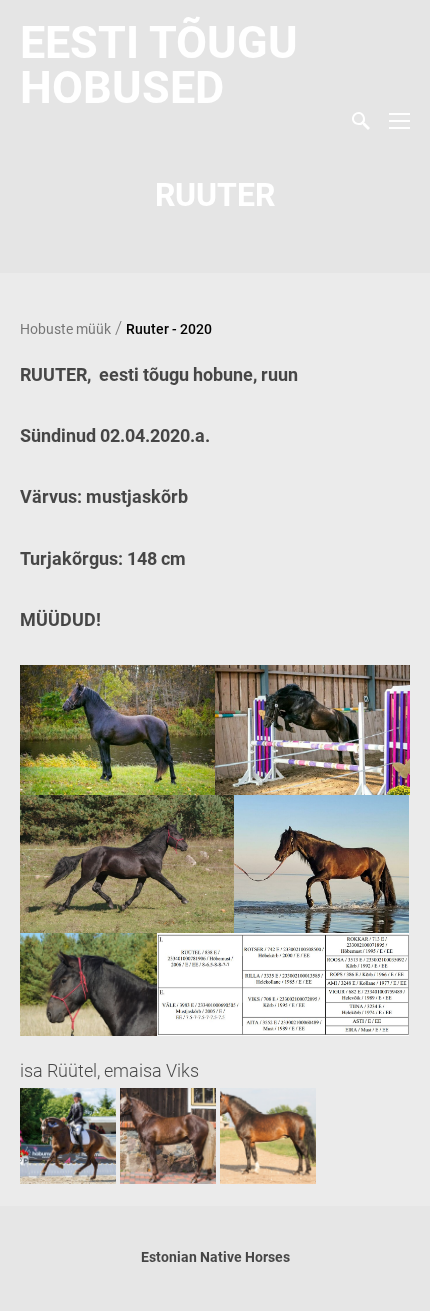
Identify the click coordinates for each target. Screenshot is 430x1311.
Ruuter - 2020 (169, 329)
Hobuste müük (65, 329)
